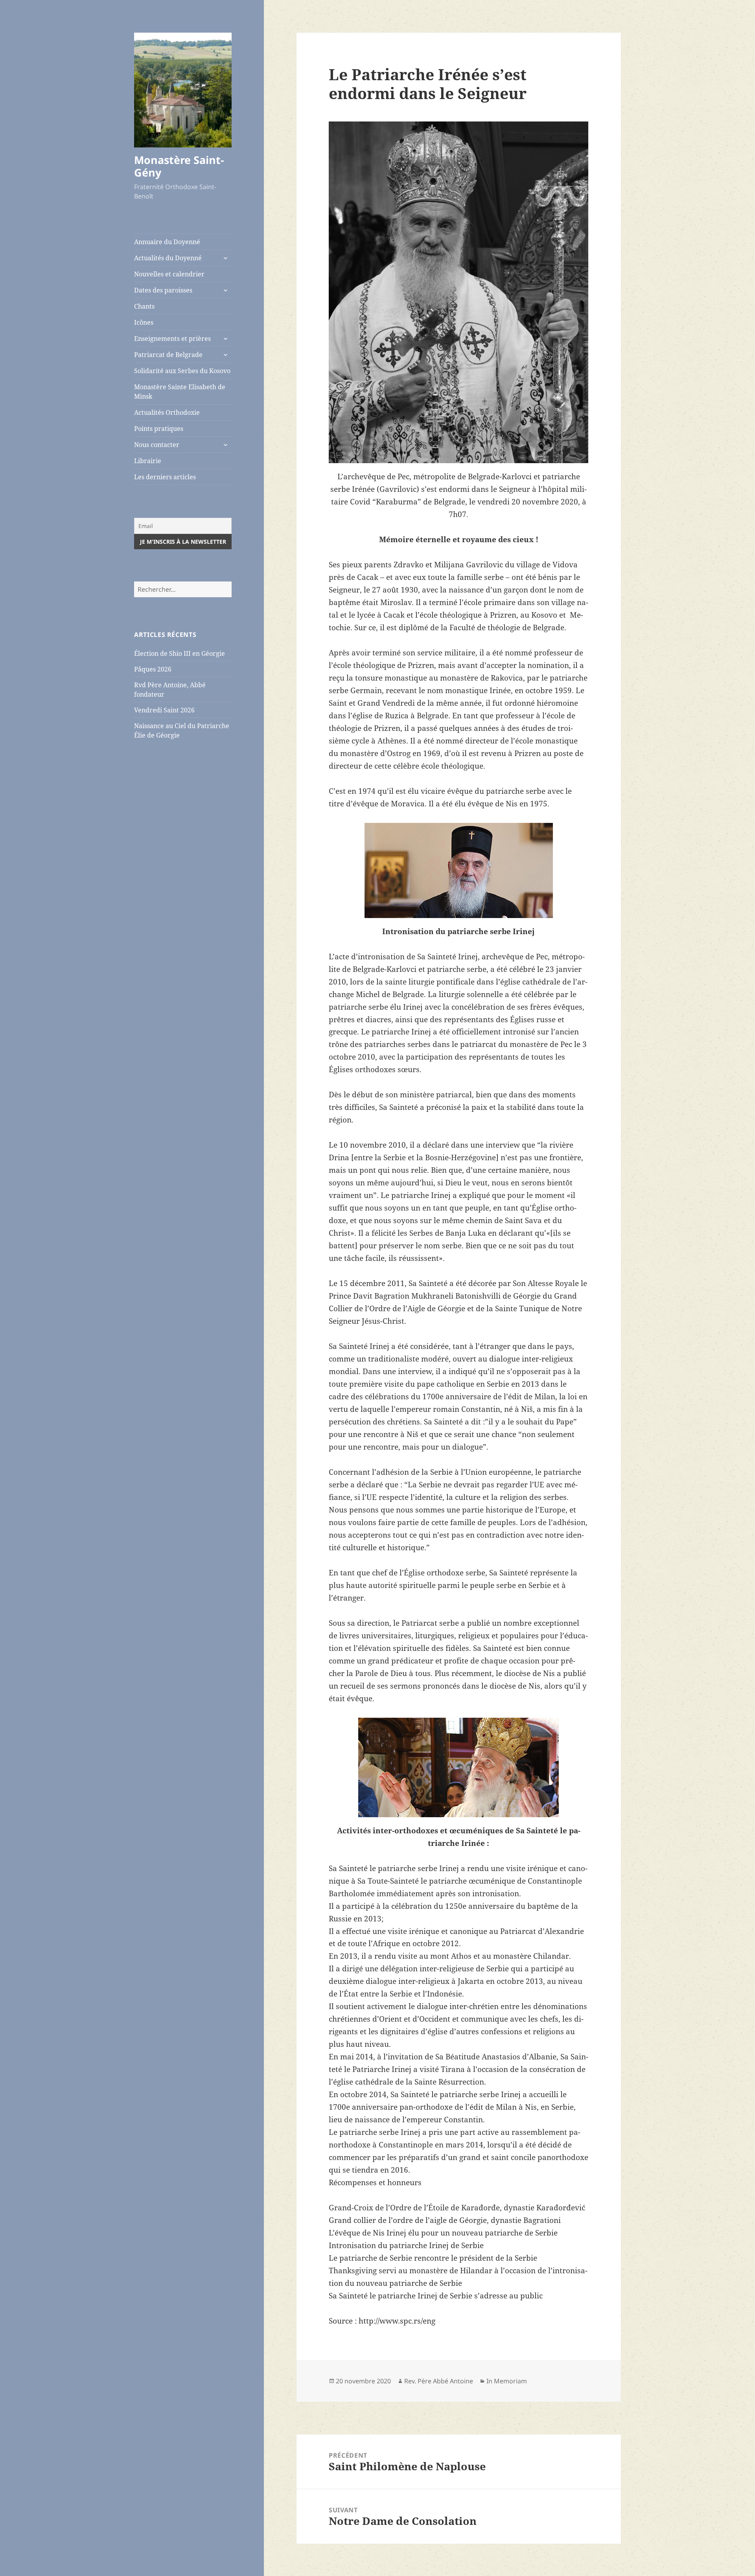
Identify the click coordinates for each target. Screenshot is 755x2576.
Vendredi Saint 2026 (164, 710)
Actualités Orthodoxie (167, 412)
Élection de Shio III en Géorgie (180, 653)
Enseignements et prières (172, 339)
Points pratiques (159, 429)
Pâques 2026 (153, 669)
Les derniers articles (165, 477)
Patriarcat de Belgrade (168, 355)
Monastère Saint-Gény (179, 166)
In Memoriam (507, 2381)
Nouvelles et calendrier (169, 274)
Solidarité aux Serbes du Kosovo (182, 371)
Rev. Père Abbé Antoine (439, 2381)
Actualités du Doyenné (168, 258)
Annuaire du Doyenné (167, 242)
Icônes (144, 322)
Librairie (148, 461)
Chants (144, 306)
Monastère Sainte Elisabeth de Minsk (180, 392)
